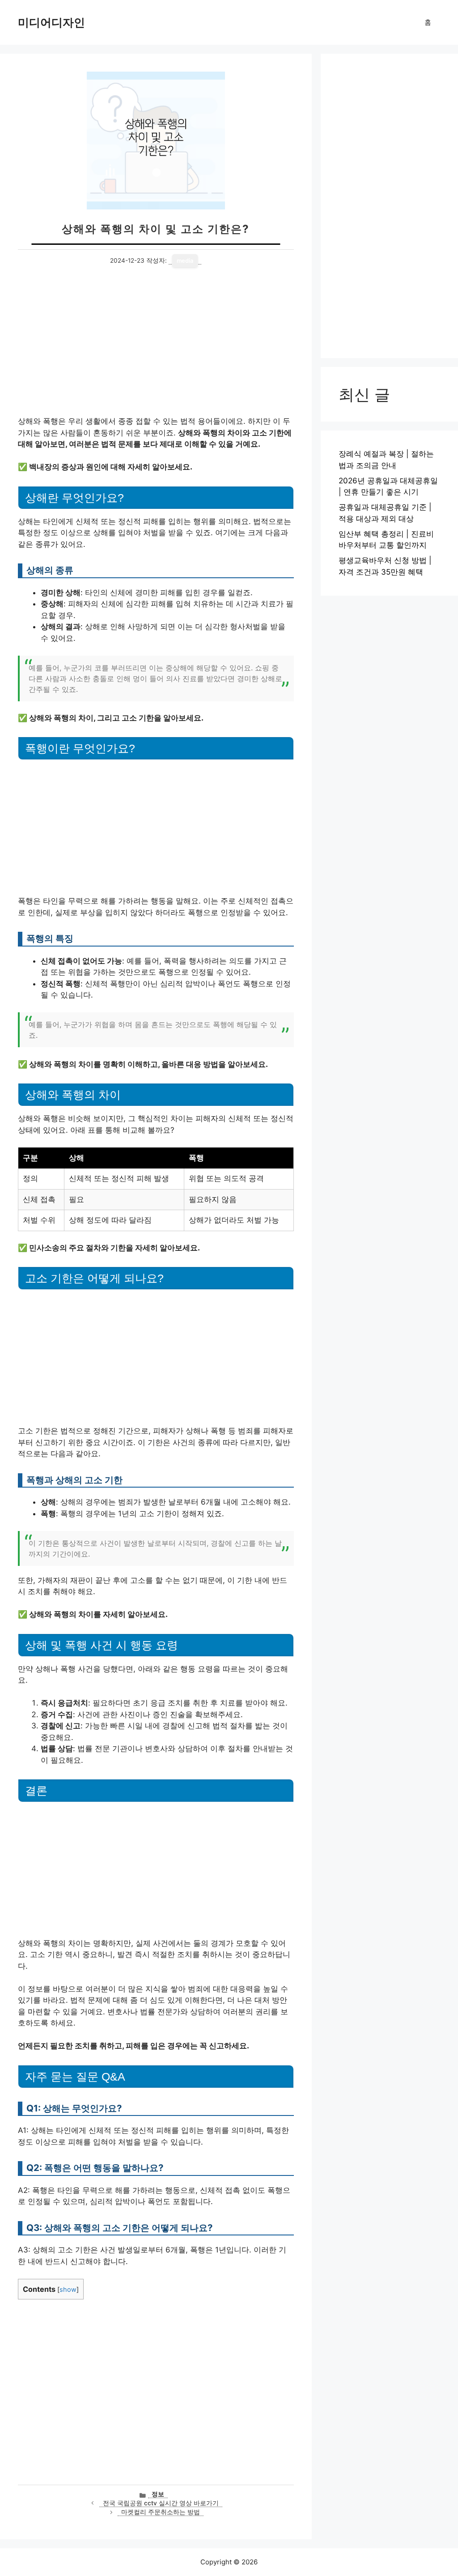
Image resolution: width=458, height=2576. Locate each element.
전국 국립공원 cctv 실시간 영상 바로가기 (161, 2503)
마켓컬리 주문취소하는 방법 (161, 2512)
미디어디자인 (51, 22)
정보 (158, 2494)
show (68, 2290)
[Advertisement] (156, 350)
